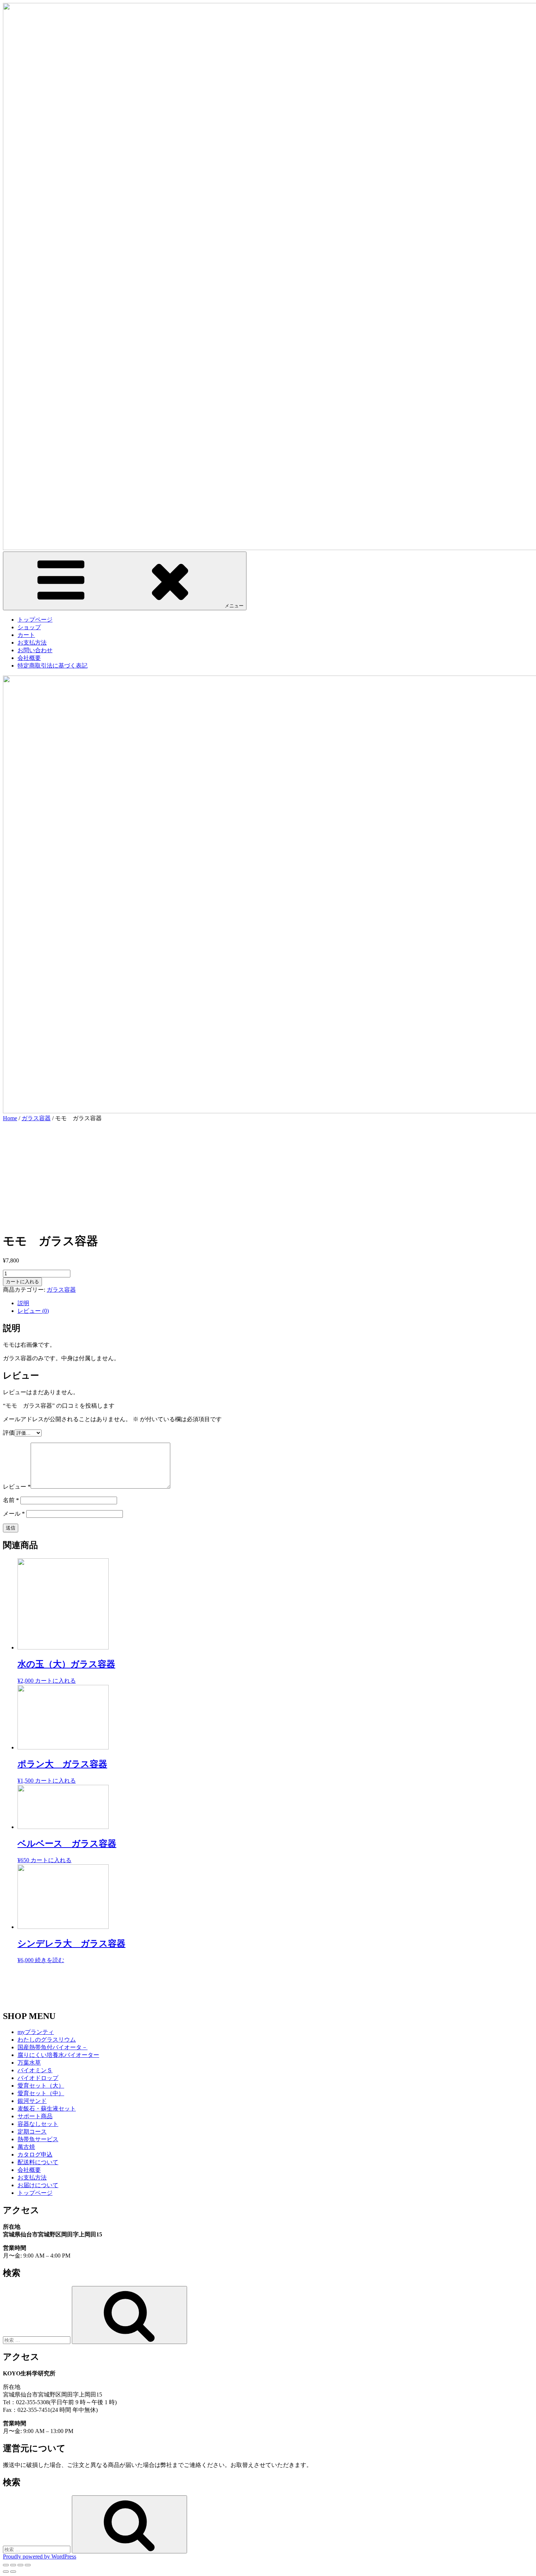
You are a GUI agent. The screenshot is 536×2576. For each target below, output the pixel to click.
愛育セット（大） (41, 2086)
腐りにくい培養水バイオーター (58, 2055)
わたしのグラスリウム (47, 2040)
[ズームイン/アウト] (28, 2565)
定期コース (32, 2132)
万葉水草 (29, 2063)
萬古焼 (26, 2147)
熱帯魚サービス (38, 2139)
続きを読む (50, 1960)
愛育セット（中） (41, 2093)
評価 (9, 1433)
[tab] (275, 1304)
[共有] (13, 2565)
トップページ (35, 620)
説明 (23, 1303)
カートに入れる (22, 1282)
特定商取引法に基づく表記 (53, 666)
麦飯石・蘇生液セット (47, 2109)
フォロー (273, 1994)
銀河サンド (32, 2101)
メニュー (234, 606)
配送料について (38, 2162)
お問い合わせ (35, 650)
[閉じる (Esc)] (6, 2565)
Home (10, 1118)
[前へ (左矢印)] (6, 2572)
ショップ (29, 627)
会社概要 (29, 658)
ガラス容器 (36, 1118)
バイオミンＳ (35, 2070)
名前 (11, 1500)
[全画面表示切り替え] (20, 2565)
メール (14, 1514)
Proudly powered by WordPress (40, 2556)
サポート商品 (35, 2116)
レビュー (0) (33, 1311)
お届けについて (38, 2185)
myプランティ (36, 2032)
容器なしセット (38, 2124)
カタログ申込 (35, 2155)
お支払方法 (32, 643)
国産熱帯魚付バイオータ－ (53, 2047)
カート (26, 635)
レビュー (17, 1487)
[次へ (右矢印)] (13, 2572)
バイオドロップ (38, 2078)
